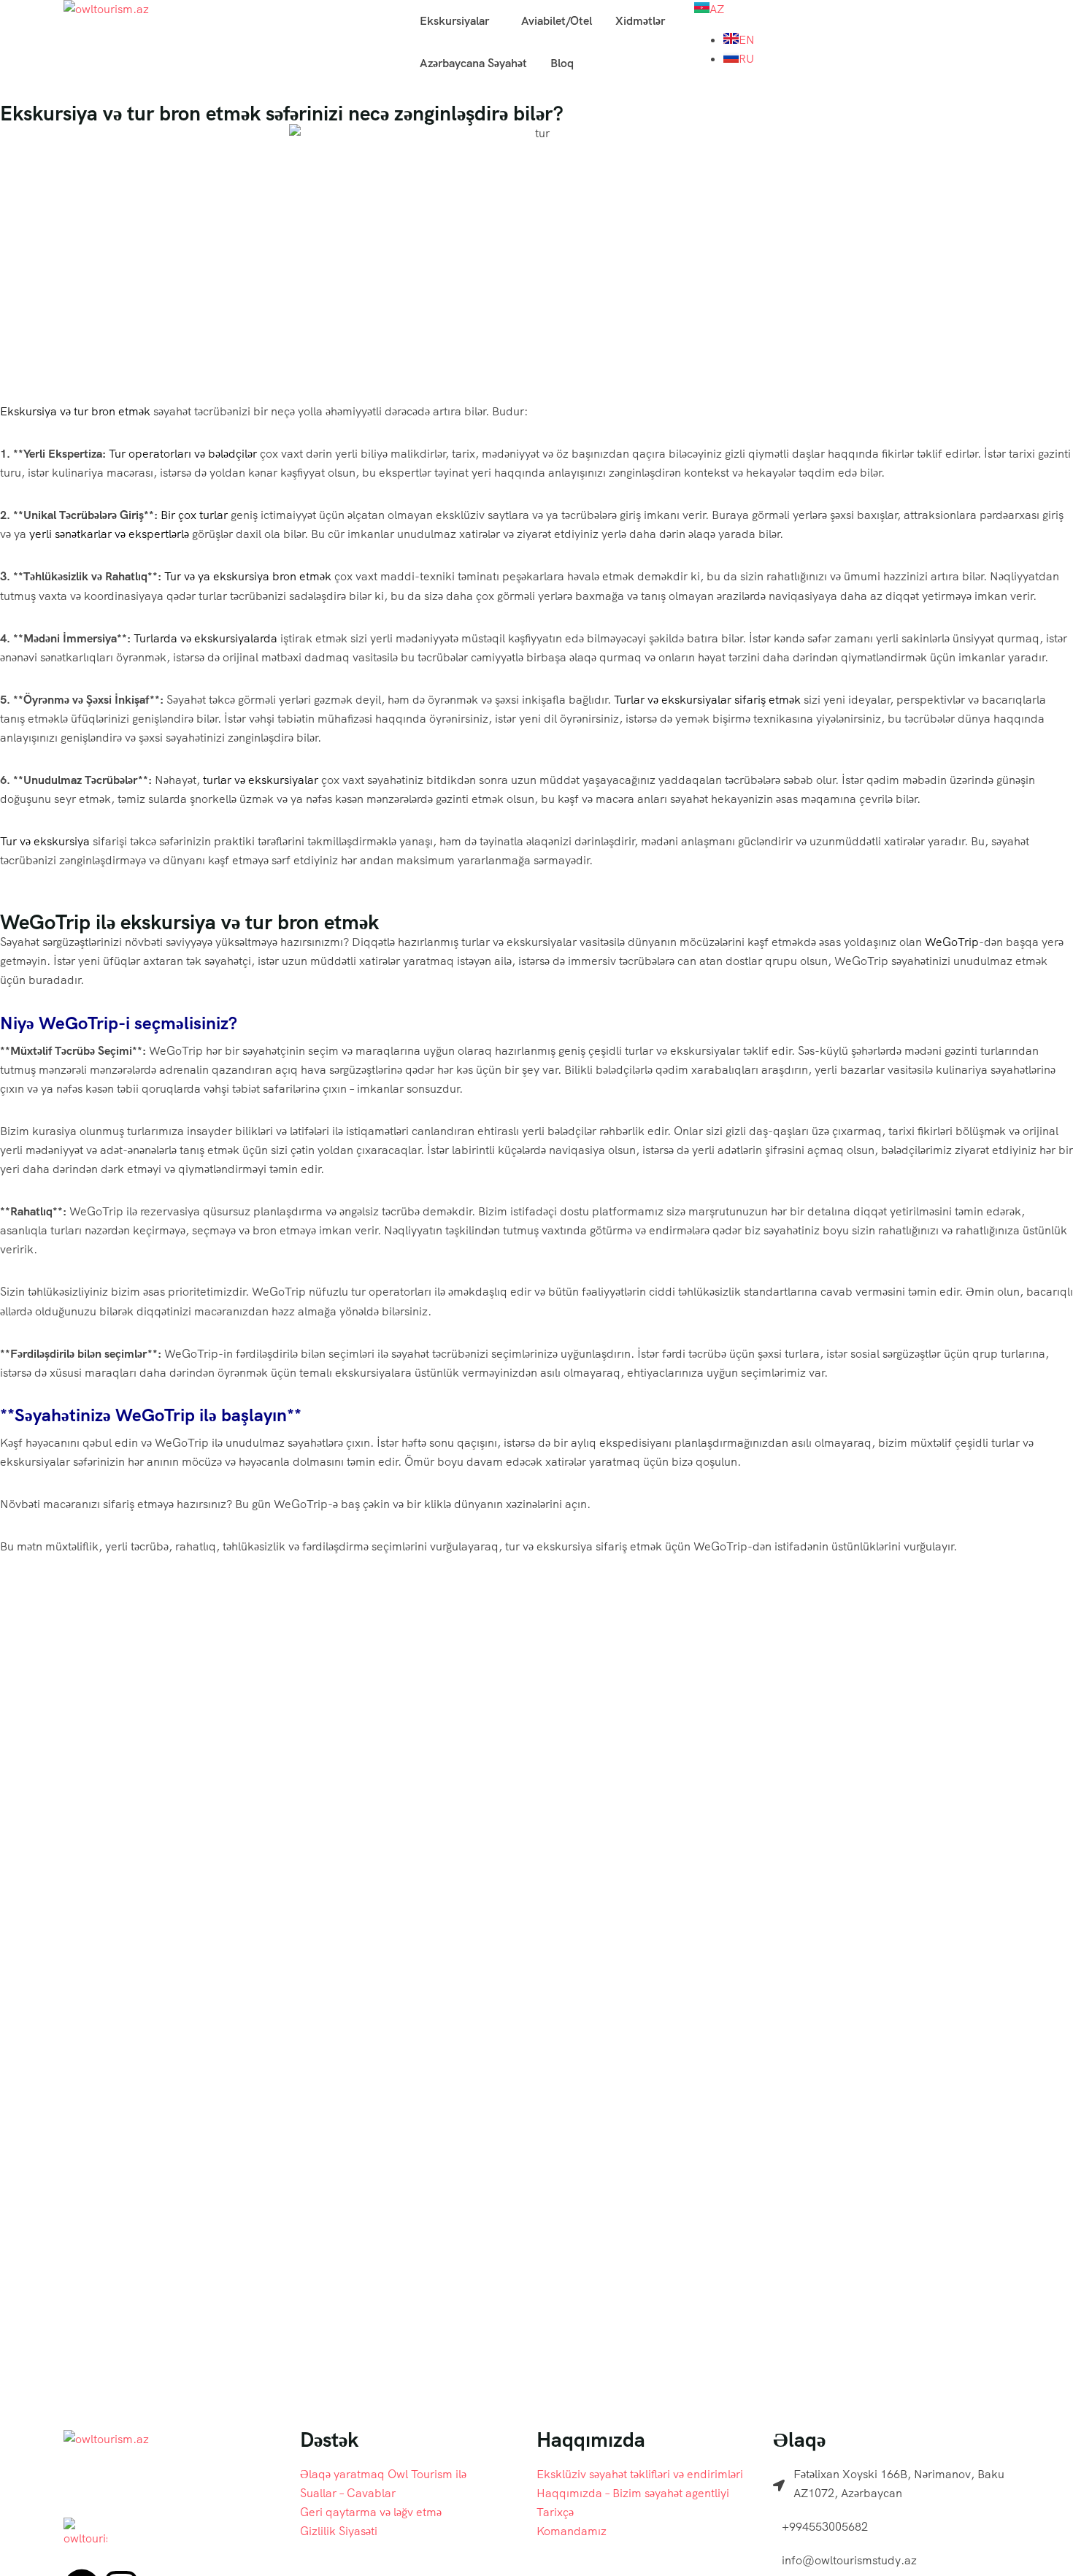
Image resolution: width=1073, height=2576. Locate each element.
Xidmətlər (640, 21)
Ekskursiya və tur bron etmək (75, 411)
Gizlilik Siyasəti (339, 2531)
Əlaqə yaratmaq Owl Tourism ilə (383, 2474)
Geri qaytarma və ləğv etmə (371, 2512)
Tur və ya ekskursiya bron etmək (248, 576)
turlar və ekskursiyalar (261, 780)
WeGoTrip (952, 942)
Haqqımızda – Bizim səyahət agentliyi (633, 2493)
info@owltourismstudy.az (849, 2560)
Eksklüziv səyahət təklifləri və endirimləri (640, 2474)
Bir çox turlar (194, 515)
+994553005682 (825, 2527)
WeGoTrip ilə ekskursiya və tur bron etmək (189, 922)
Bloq (562, 63)
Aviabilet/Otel (557, 21)
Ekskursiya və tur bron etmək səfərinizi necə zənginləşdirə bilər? (282, 113)
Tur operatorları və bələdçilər (183, 454)
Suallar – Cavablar (348, 2493)
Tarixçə (555, 2512)
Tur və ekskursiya (45, 841)
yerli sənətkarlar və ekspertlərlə (109, 534)
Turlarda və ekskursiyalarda (205, 638)
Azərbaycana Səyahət (473, 63)
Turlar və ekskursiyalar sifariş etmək (707, 700)
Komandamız (572, 2531)
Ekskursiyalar (454, 21)
